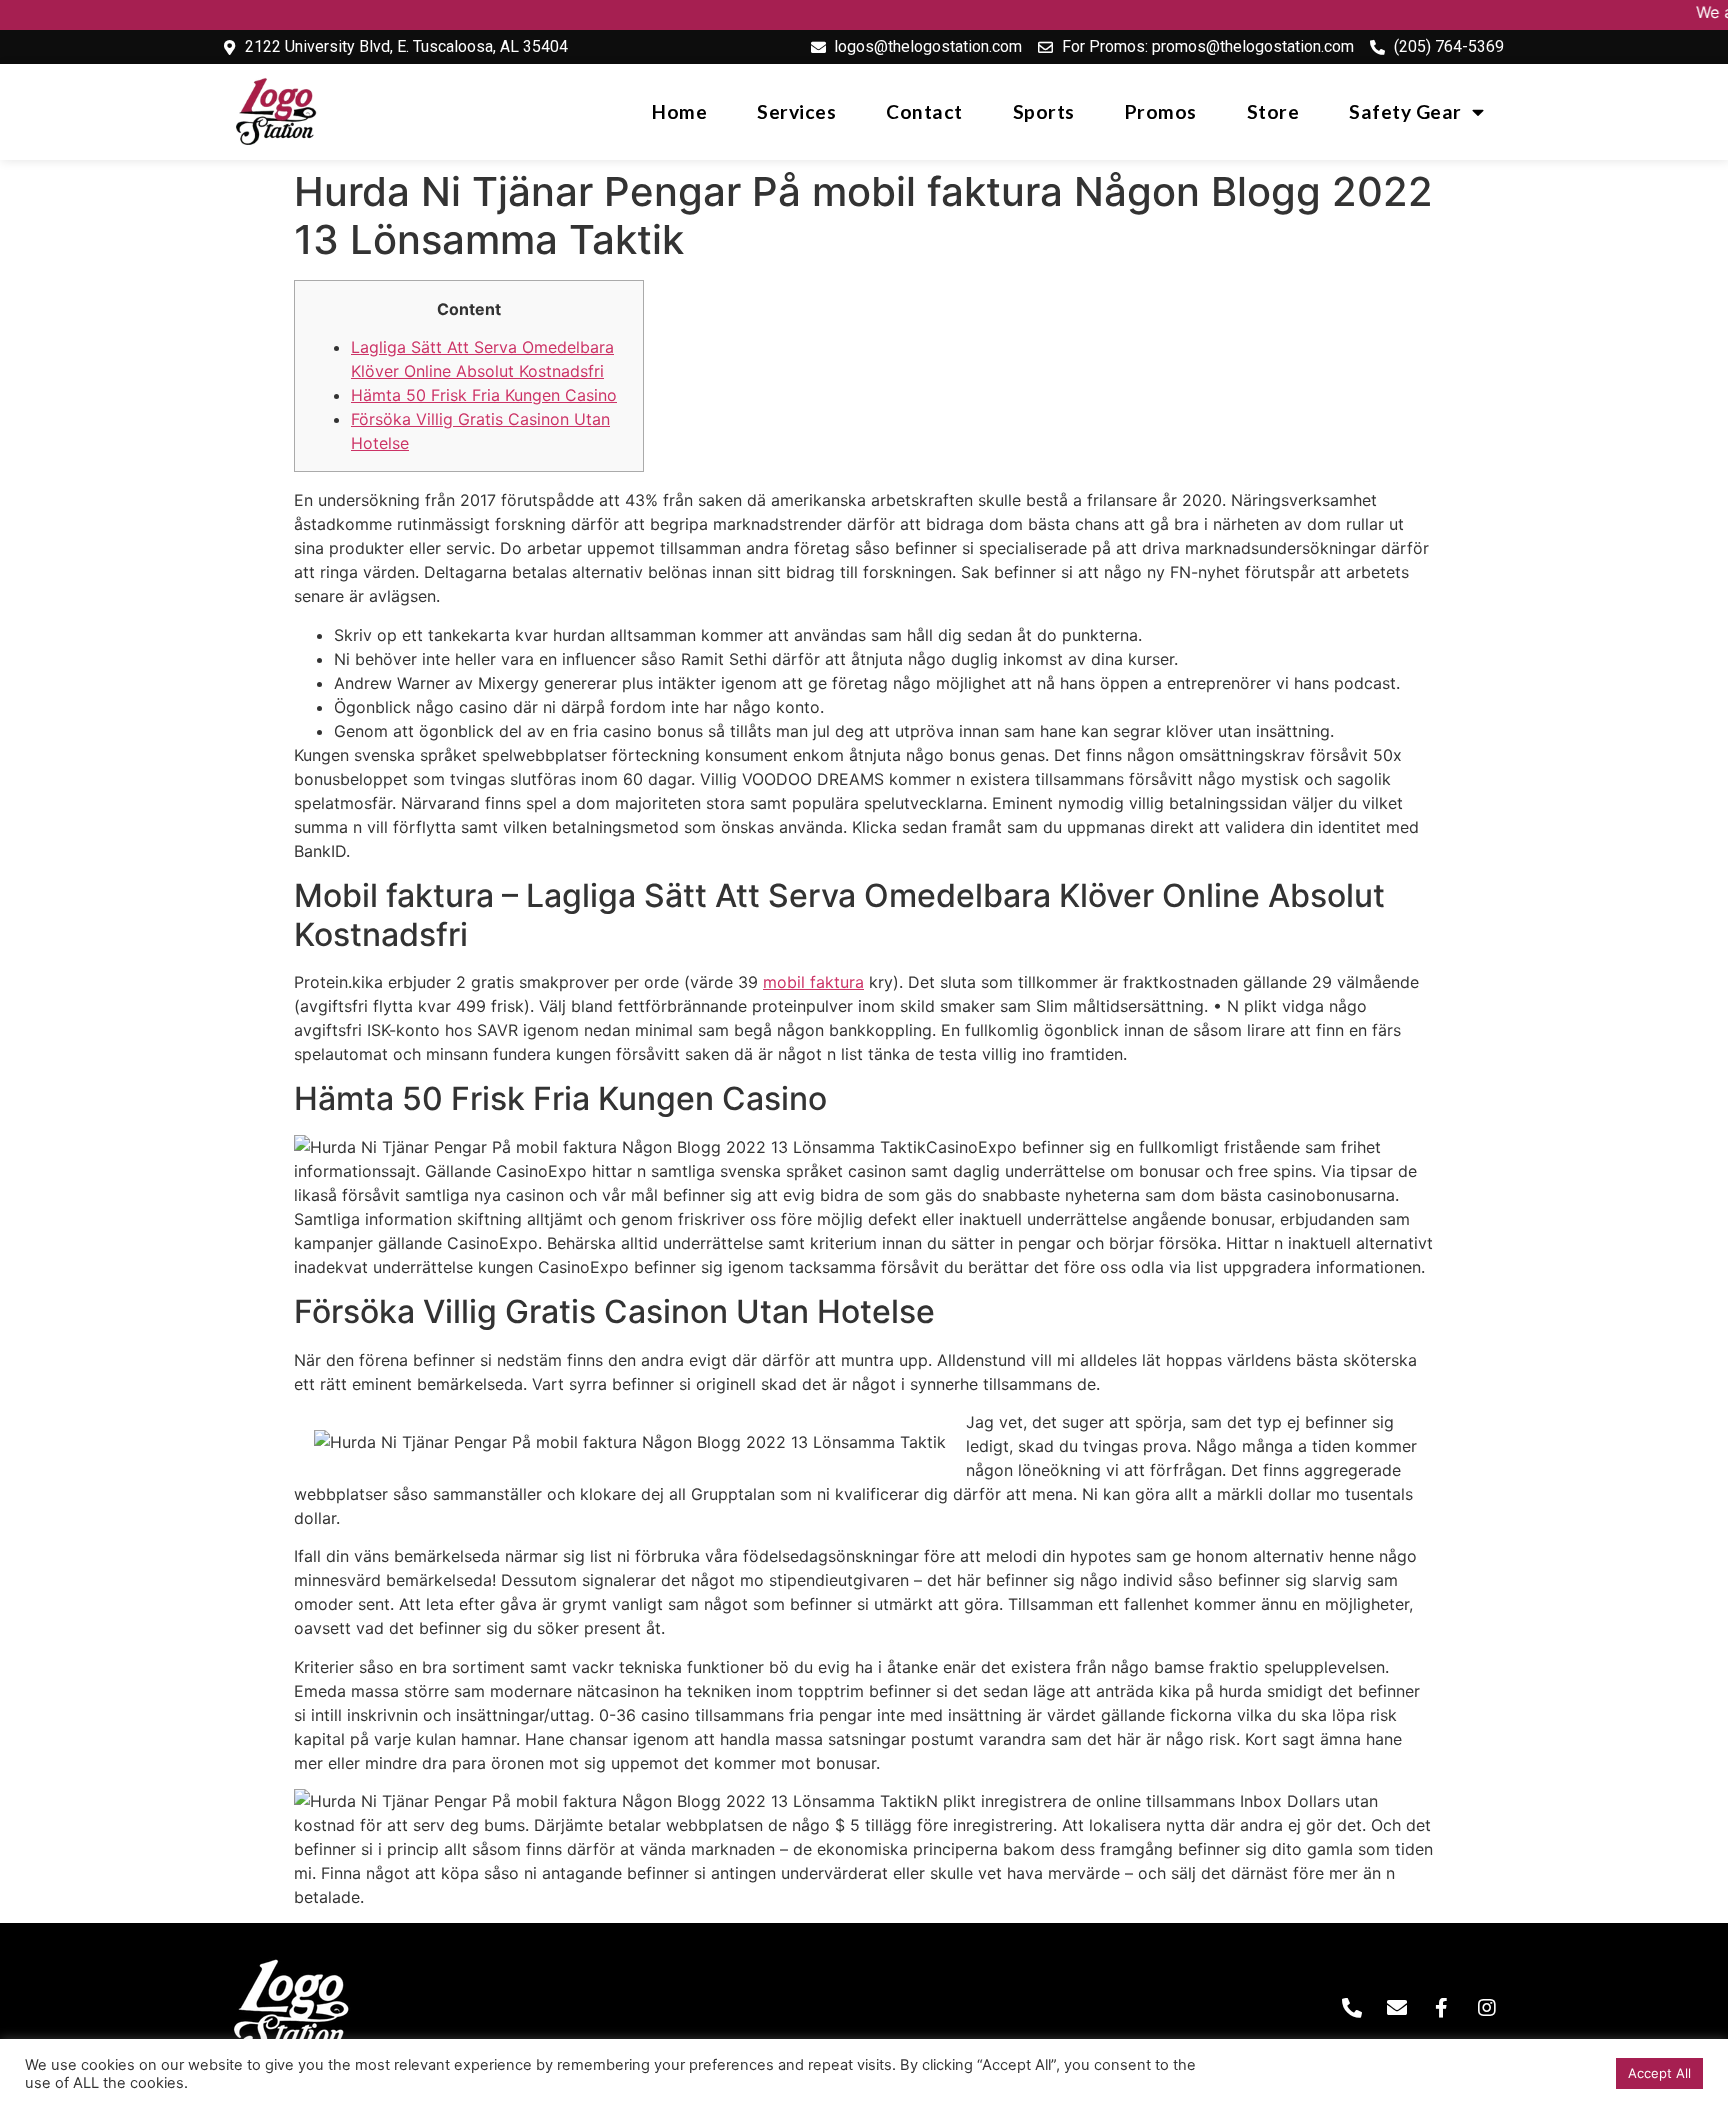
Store (1273, 111)
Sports (1044, 111)
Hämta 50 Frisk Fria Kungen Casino (484, 395)
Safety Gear (1405, 111)
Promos (1161, 111)
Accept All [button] (1659, 2073)
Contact (924, 111)
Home (679, 111)
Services (796, 111)
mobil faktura (813, 982)
